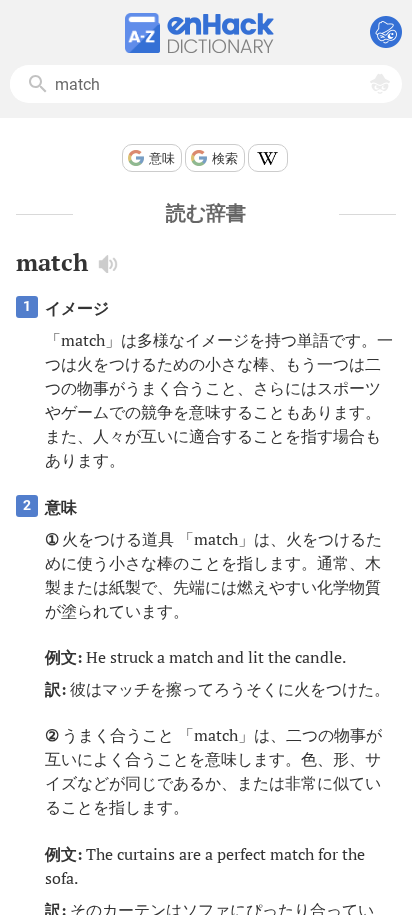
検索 (225, 158)
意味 (162, 158)
